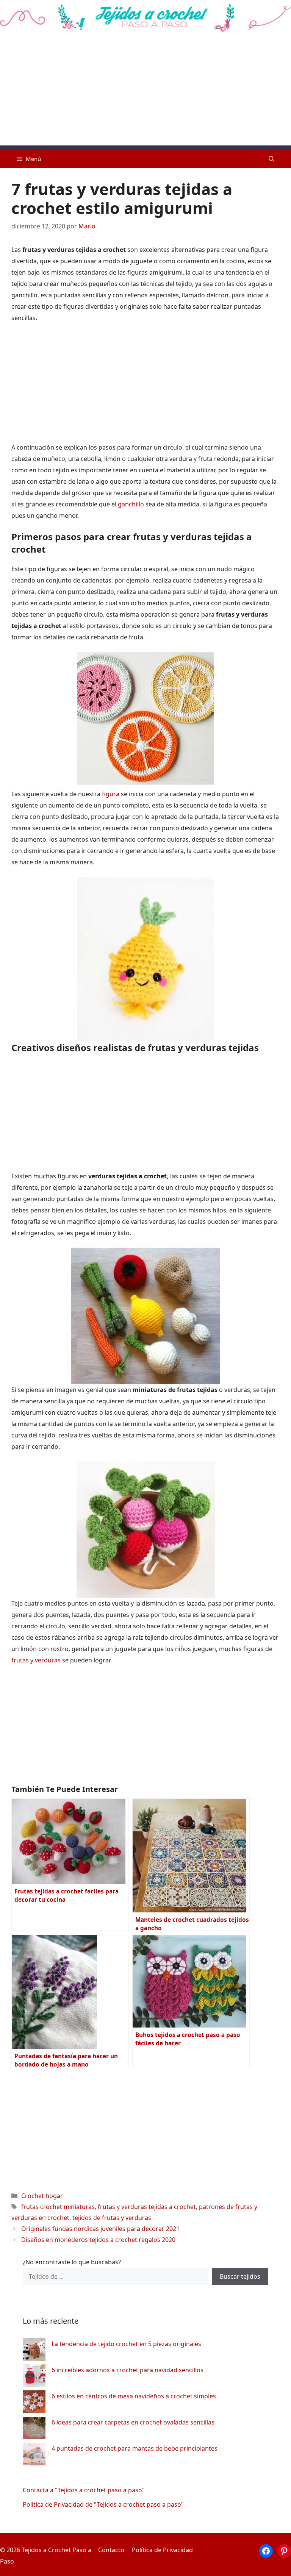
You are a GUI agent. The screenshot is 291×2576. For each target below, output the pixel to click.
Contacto (111, 2550)
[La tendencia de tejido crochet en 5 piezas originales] (34, 2351)
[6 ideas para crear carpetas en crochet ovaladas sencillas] (34, 2430)
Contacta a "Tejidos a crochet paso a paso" (84, 2490)
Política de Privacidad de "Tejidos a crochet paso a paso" (103, 2504)
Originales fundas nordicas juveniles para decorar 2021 (100, 2229)
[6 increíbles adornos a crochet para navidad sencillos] (34, 2377)
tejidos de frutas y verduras (112, 2218)
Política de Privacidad (162, 2550)
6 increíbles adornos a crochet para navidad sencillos (128, 2370)
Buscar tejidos (240, 2276)
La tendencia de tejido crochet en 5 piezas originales (126, 2344)
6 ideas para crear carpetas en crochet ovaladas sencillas (133, 2422)
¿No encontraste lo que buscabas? (72, 2262)
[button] (271, 159)
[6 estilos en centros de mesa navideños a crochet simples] (34, 2403)
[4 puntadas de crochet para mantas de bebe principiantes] (34, 2456)
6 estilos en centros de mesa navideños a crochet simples (134, 2396)
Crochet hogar (42, 2196)
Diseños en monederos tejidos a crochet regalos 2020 (98, 2240)
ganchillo (131, 504)
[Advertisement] (145, 92)
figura (111, 794)
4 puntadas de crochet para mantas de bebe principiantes (135, 2448)
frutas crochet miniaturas (58, 2207)
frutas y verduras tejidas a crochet (147, 2207)
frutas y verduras (37, 1660)
